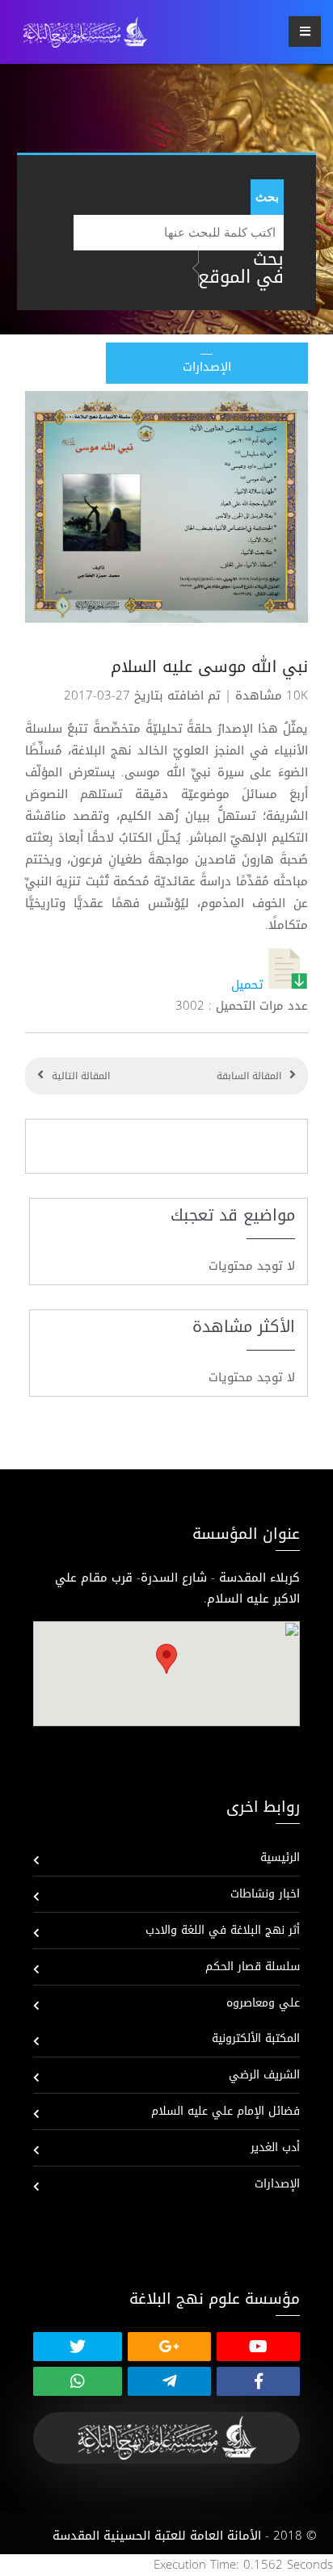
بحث (267, 197)
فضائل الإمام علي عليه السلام (226, 2111)
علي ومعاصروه (263, 2003)
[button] (166, 1659)
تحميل (249, 985)
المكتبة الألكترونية (256, 2038)
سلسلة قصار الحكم (253, 1967)
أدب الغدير (275, 2147)
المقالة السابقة (249, 1076)
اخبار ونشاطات (265, 1894)
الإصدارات (277, 2184)
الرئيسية (280, 1857)
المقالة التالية (81, 1076)
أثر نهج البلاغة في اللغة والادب (223, 1930)
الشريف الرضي (264, 2075)
